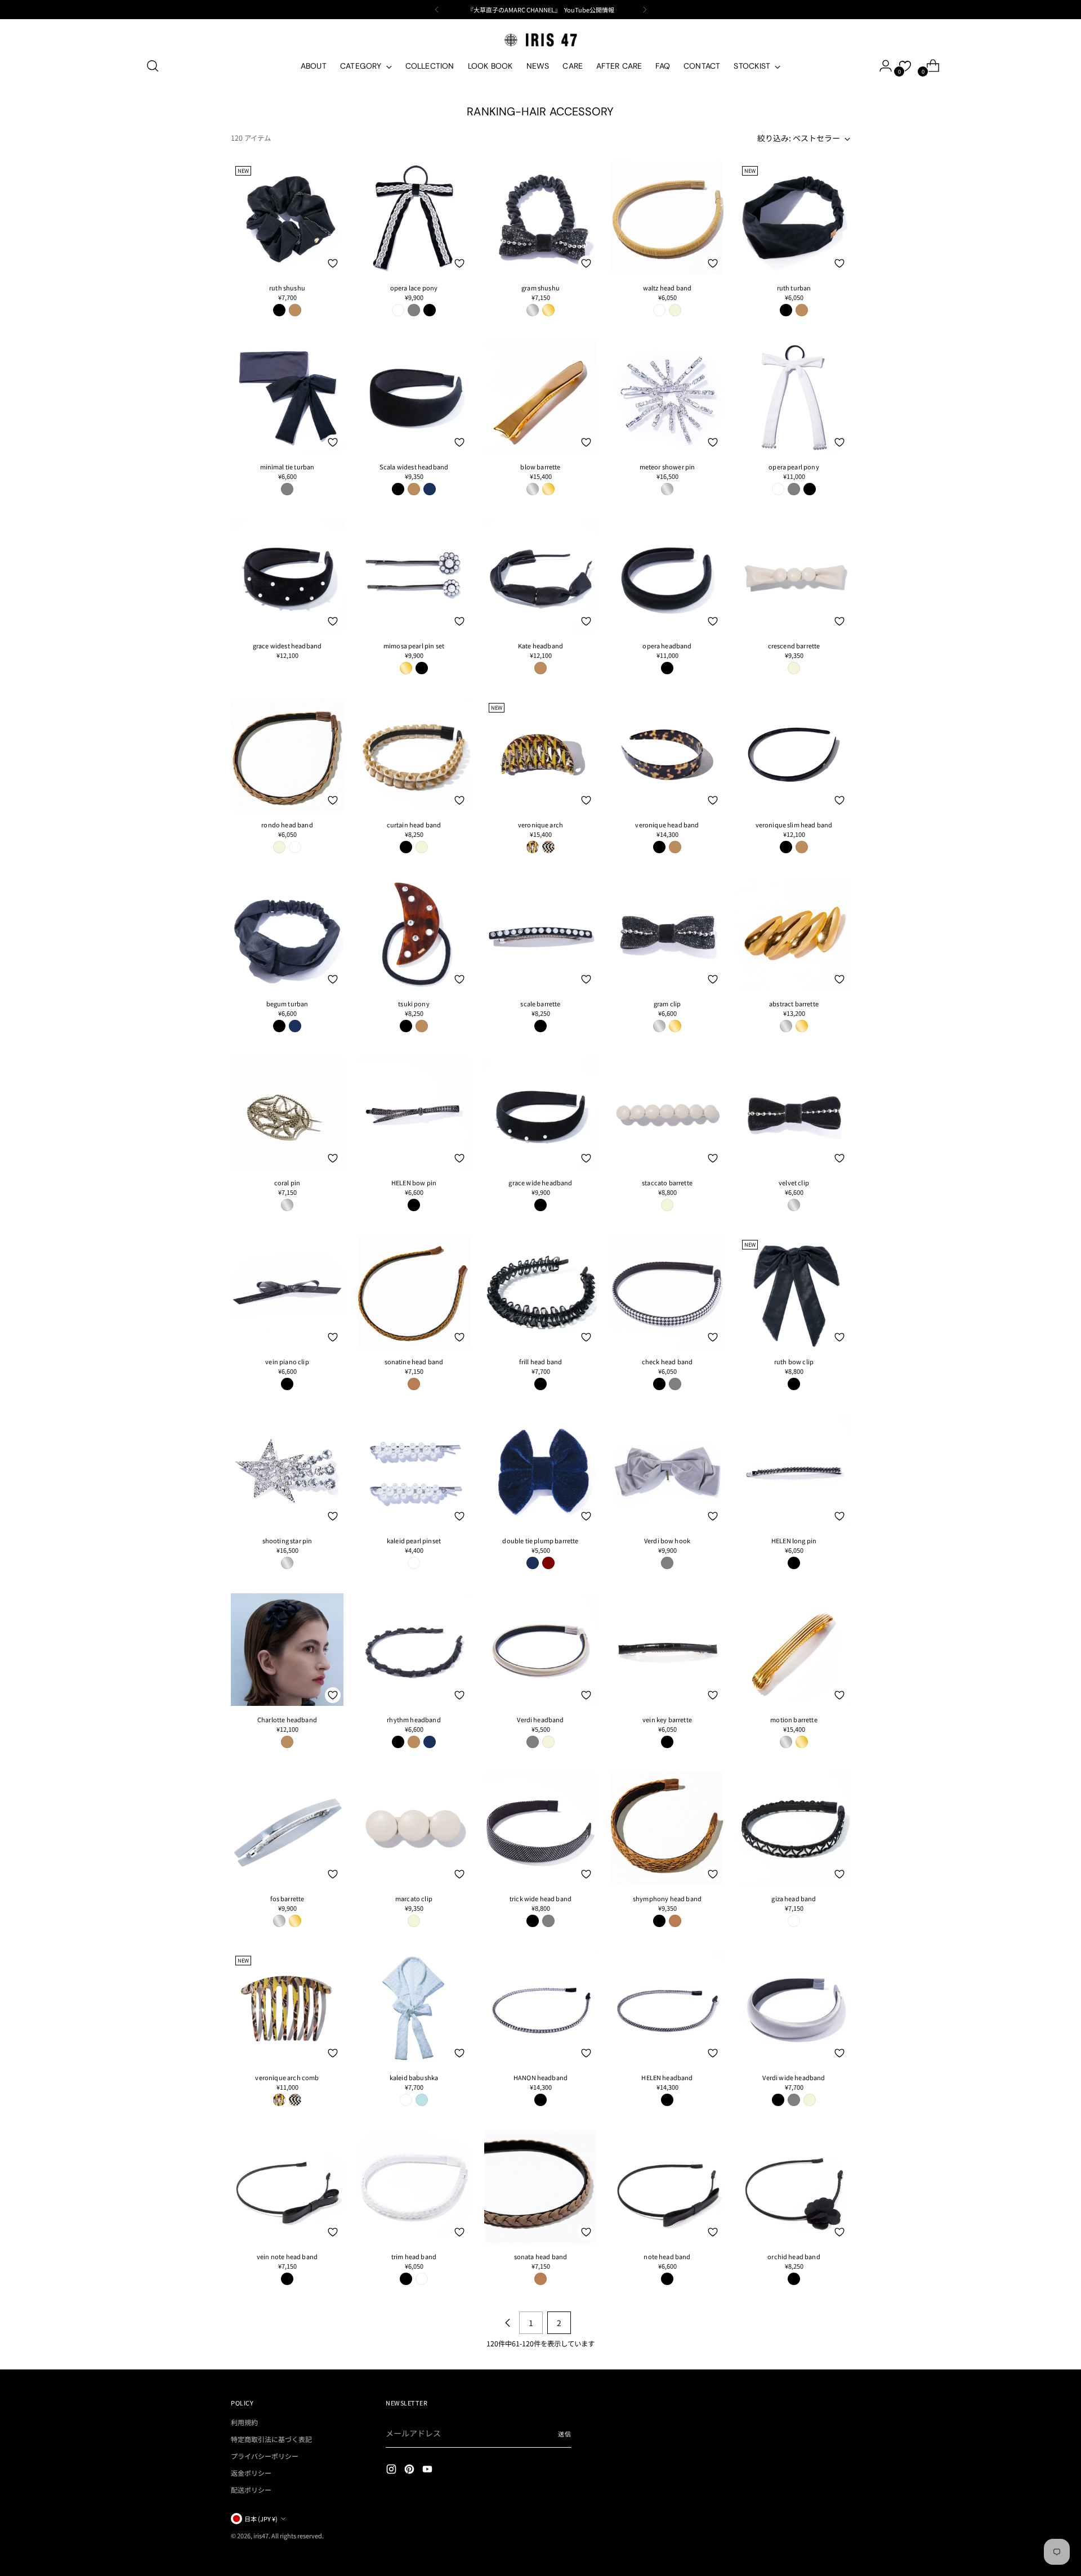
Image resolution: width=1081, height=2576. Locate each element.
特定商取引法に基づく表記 (271, 2439)
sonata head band (541, 2256)
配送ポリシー (251, 2490)
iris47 (261, 2535)
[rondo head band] (287, 755)
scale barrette (540, 1003)
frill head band (540, 1361)
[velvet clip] (794, 1113)
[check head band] (667, 1292)
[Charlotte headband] (287, 1650)
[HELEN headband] (667, 2008)
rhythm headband (414, 1719)
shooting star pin (287, 1540)
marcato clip (414, 1898)
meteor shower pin (667, 467)
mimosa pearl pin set (414, 646)
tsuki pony (414, 1003)
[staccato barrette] (667, 1113)
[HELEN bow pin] (414, 1113)
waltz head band (667, 288)
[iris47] (540, 40)
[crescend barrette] (794, 576)
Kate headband (540, 646)
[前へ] (437, 10)
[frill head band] (540, 1292)
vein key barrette (667, 1719)
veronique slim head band (794, 825)
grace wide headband (540, 1182)
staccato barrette (667, 1182)
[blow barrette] (540, 397)
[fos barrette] (287, 1829)
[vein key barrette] (667, 1650)
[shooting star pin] (287, 1471)
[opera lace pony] (414, 218)
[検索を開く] (153, 66)
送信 (565, 2434)
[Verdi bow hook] (667, 1471)
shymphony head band (667, 1898)
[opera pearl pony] (794, 397)
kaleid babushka (414, 2077)
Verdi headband (540, 1719)
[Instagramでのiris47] (392, 2470)
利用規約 (244, 2422)
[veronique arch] (540, 755)
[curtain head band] (414, 755)
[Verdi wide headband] (794, 2008)
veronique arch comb (287, 2077)
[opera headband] (667, 576)
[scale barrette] (540, 934)
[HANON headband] (540, 2008)
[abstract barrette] (794, 934)
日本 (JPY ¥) (261, 2519)
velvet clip (794, 1182)
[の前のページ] (508, 2323)
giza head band (794, 1898)
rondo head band (287, 825)
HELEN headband (667, 2077)
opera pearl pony (794, 467)
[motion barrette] (794, 1650)
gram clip (667, 1003)
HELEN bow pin (414, 1182)
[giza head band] (794, 1829)
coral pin (287, 1182)
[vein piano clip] (287, 1292)
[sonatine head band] (414, 1292)
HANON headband (540, 2077)
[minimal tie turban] (287, 397)
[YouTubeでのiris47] (428, 2470)
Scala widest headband (414, 467)
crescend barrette (794, 646)
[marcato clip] (414, 1829)
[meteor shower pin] (667, 397)
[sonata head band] (540, 2187)
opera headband (667, 646)
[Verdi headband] (540, 1650)
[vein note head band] (287, 2187)
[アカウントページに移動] (881, 66)
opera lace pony (414, 288)
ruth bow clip (794, 1361)
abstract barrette (794, 1003)
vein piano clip (287, 1361)
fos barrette (287, 1898)
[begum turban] (287, 934)
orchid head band (794, 2256)
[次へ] (645, 10)
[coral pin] (287, 1113)
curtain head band (414, 825)
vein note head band (287, 2256)
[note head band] (667, 2187)
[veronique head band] (667, 755)
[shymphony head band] (667, 1829)
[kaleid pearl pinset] (414, 1471)
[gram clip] (667, 934)
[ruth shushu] (287, 218)
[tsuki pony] (414, 934)
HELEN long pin (794, 1540)
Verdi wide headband (794, 2077)
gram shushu (540, 288)
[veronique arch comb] (287, 2008)
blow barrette (540, 467)
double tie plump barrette (540, 1540)
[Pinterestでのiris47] (410, 2470)
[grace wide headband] (540, 1113)
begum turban (287, 1003)
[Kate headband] (540, 576)
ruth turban (794, 288)
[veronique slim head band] (794, 755)
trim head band (414, 2256)
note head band (667, 2256)
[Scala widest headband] (414, 397)
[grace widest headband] (287, 576)
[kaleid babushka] (414, 2008)
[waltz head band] (667, 218)
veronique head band (667, 825)
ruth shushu (287, 288)
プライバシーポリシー (265, 2456)
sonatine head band (414, 1361)
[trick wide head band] (540, 1829)
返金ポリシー (251, 2473)
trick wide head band (540, 1898)
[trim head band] (414, 2187)
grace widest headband (287, 646)
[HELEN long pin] (794, 1471)
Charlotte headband (287, 1719)
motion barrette (794, 1719)
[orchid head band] (794, 2187)
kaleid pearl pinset (414, 1540)
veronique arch (540, 825)
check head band (667, 1361)
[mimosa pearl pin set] (414, 576)
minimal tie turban (287, 467)
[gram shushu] (540, 218)
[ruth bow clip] (794, 1292)
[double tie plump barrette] (540, 1471)
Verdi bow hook (667, 1540)
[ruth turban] (794, 218)
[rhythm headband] (414, 1650)
